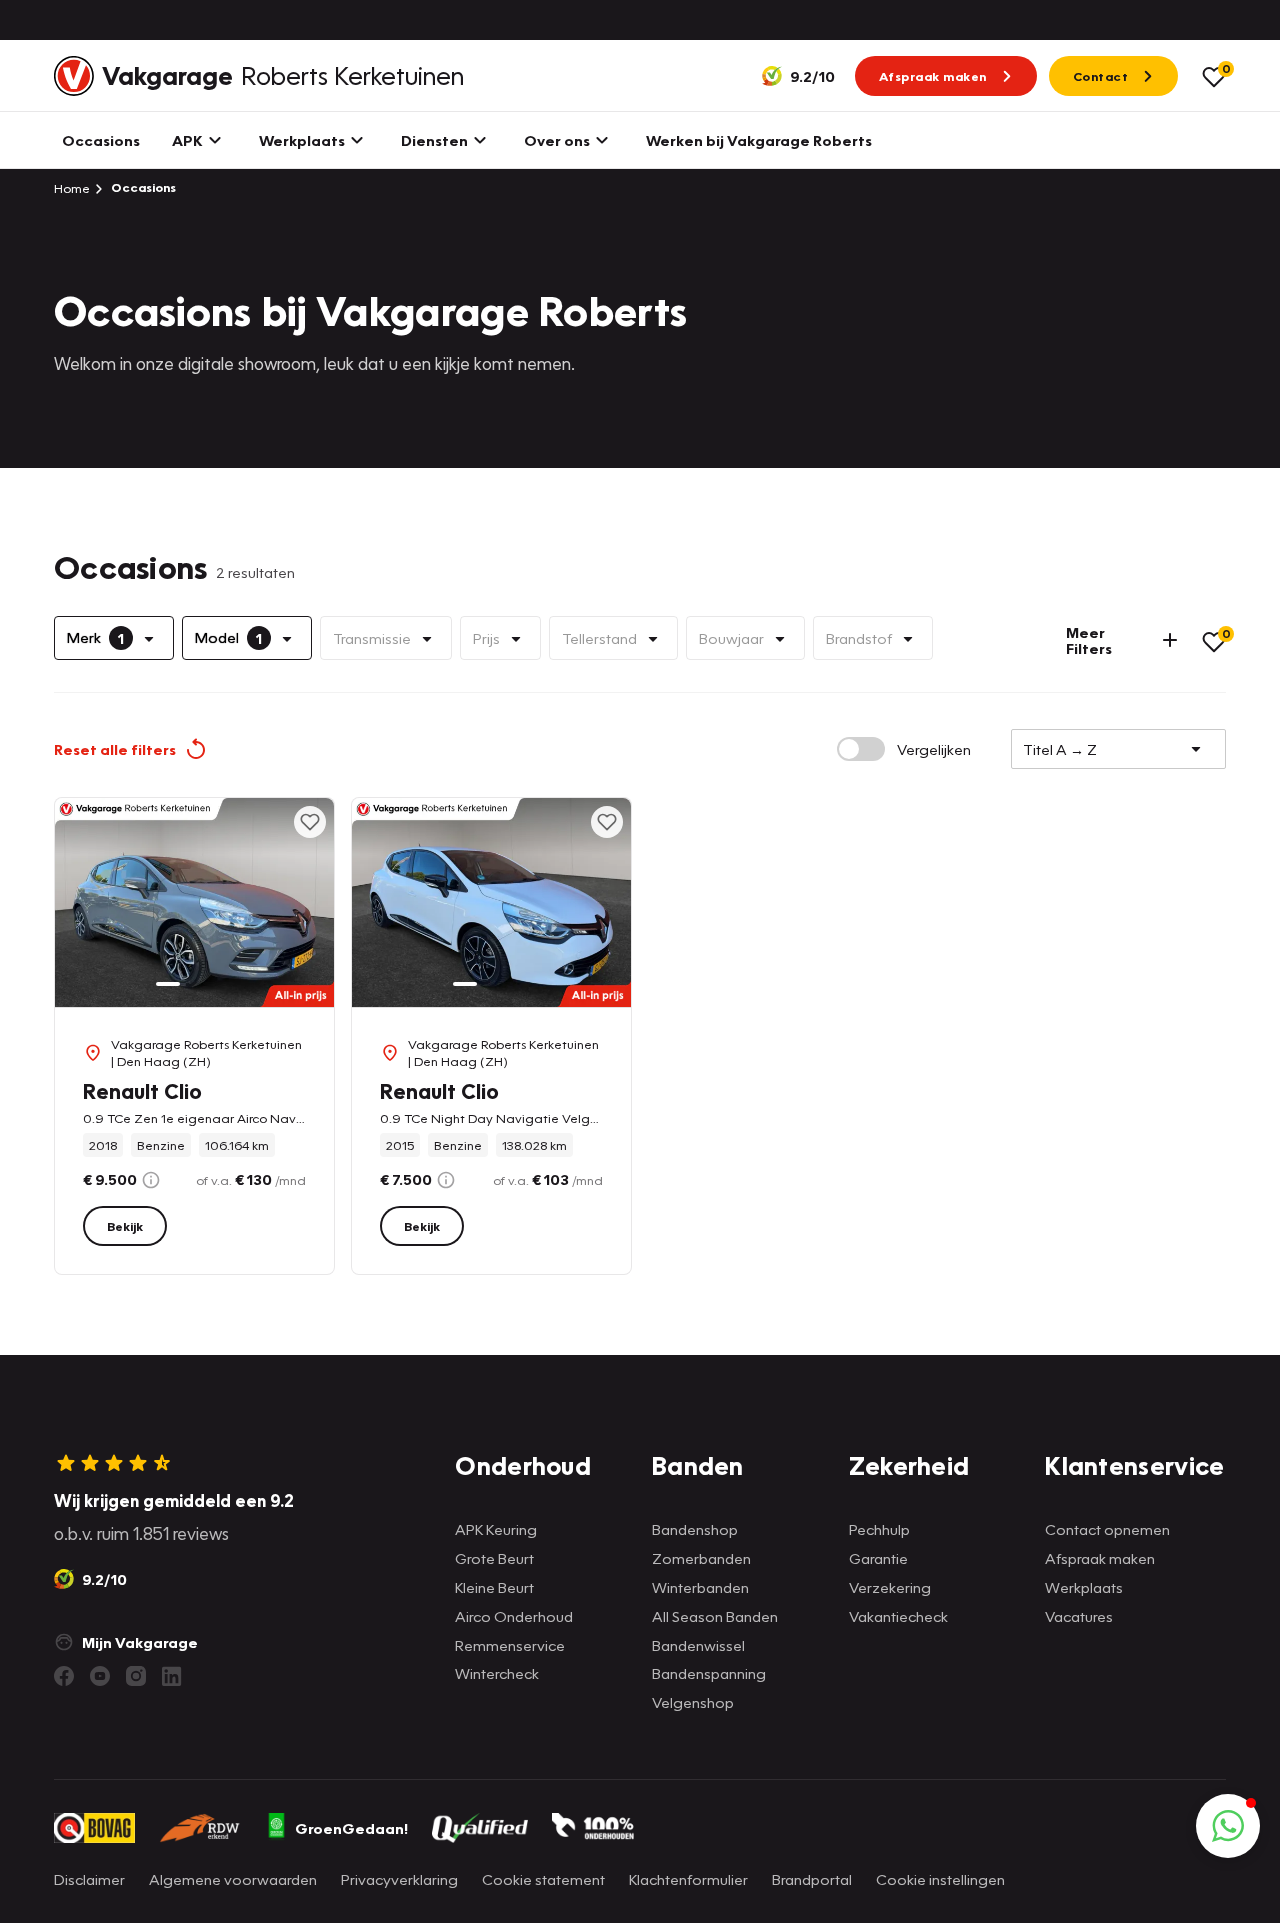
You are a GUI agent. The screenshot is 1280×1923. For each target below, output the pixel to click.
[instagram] (136, 1676)
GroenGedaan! (351, 1828)
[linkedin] (172, 1676)
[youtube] (100, 1676)
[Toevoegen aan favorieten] (310, 822)
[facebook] (64, 1676)
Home (72, 188)
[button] (1228, 1826)
